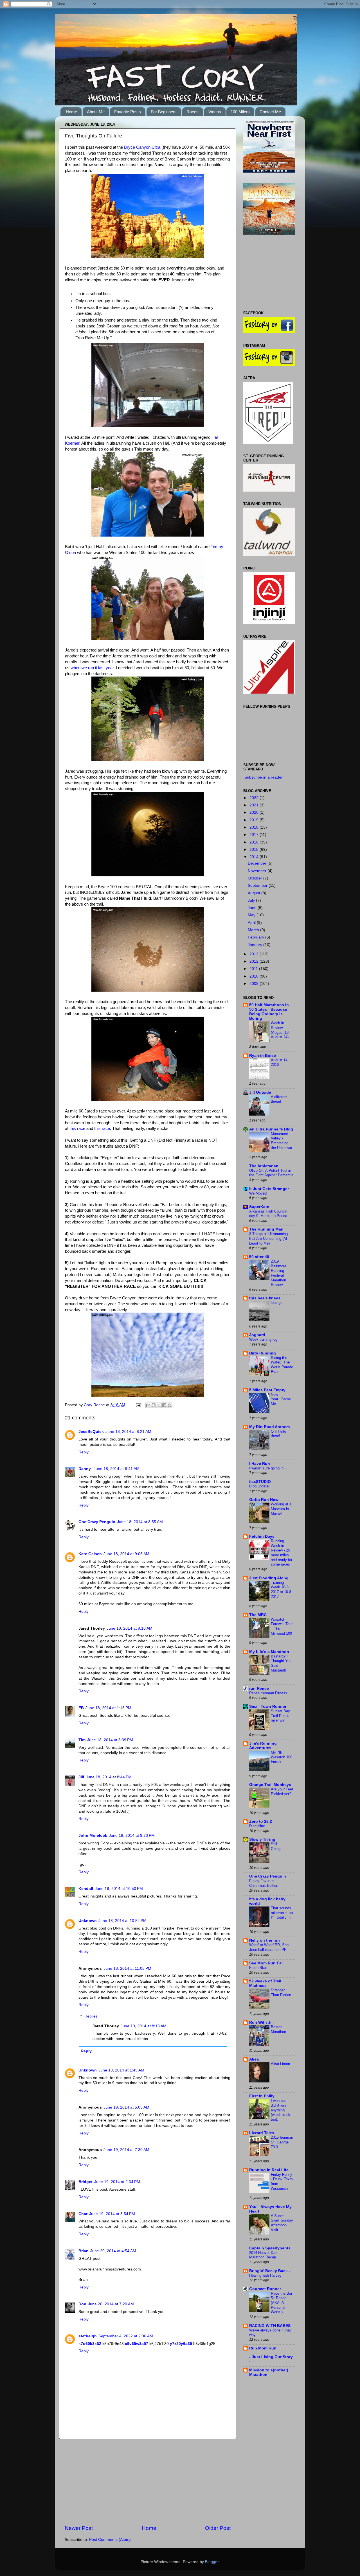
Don (82, 2304)
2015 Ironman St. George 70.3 (282, 2142)
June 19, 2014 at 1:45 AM (121, 2070)
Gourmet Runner (265, 2289)
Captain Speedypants (270, 2248)
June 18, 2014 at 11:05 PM (127, 1968)
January (256, 945)
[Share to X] (159, 1405)
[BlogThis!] (154, 1405)
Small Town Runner (268, 1707)
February (256, 937)
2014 (255, 857)
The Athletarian (264, 1166)
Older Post (218, 2528)
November (258, 871)
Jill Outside (260, 1092)
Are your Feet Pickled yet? (282, 1792)
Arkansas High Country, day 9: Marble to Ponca (268, 1214)
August (255, 893)
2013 (255, 954)
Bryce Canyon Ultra (142, 147)
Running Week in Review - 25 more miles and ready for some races (282, 1553)
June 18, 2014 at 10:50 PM (119, 1889)
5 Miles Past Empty (267, 1390)
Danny (85, 1469)
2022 (255, 798)
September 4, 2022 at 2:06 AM (126, 2336)
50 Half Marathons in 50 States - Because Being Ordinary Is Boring (269, 1012)
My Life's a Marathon (269, 1652)
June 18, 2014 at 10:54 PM (122, 1921)
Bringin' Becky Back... (270, 2271)
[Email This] (148, 1405)
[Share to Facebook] (164, 1405)
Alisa (254, 2059)
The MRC (258, 1615)
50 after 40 (259, 1257)
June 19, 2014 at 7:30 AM (126, 2150)
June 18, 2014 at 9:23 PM (132, 1836)
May (252, 915)
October (256, 878)
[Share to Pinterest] (170, 1405)
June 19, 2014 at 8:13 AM (144, 2026)
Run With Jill (261, 2022)
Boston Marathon (278, 2029)
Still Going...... (279, 1846)
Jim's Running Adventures (263, 1746)
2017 (255, 835)
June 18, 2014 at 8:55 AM (140, 1522)
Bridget (85, 2182)
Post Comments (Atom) (110, 2540)
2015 (255, 850)
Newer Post (79, 2528)
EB (81, 1708)
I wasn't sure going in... (268, 1468)
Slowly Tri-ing (262, 1839)
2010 (255, 976)
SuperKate (259, 1207)
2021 (255, 805)
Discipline (257, 1826)
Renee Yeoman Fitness (268, 1693)
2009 (255, 984)
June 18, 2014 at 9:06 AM (126, 1554)
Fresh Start (258, 1968)
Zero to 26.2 (261, 1821)
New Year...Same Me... (281, 1399)
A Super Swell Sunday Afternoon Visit (282, 2223)
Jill (81, 1777)
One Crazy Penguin (97, 1522)
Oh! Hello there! (278, 1434)
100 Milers (240, 112)
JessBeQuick (91, 1432)
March (254, 930)
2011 (254, 969)
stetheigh (88, 2336)
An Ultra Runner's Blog (271, 1129)
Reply (84, 1452)
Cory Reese (95, 1405)
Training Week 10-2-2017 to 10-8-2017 (282, 1590)
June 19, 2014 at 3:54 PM (112, 2214)
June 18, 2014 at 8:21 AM (128, 1432)
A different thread (279, 1099)
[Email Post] (138, 1405)
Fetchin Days (262, 1536)
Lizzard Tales (262, 2133)
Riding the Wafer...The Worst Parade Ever (282, 1365)
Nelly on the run (265, 1940)
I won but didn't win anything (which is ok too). (281, 2110)
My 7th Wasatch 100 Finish (282, 1757)
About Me (96, 112)
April (252, 923)
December (258, 863)
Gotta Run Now (264, 1500)
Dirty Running (263, 1353)
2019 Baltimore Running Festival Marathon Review (279, 1273)
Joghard (257, 1335)
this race (77, 1128)
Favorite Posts (128, 112)
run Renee (259, 1689)
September (258, 886)
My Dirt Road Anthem (269, 1427)
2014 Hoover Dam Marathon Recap (264, 2255)
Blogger (212, 2562)
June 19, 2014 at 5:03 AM (126, 2107)
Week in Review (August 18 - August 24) (281, 1030)
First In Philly (262, 2096)
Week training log (263, 1339)
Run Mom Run (263, 2348)
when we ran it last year (92, 668)
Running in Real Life (269, 2170)
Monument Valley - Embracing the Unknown (281, 1141)
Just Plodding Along (269, 1578)
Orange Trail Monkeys (270, 1785)
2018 (255, 827)
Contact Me (270, 112)
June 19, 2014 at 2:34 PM (117, 2182)
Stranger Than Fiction (281, 1993)
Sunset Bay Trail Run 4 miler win (280, 1716)
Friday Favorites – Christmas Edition (264, 1883)
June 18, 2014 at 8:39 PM (110, 1740)
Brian (84, 2251)
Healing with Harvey (265, 2275)
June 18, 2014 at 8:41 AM (117, 1469)
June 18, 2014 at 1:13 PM (108, 1708)
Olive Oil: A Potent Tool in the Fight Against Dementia (271, 1173)
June (253, 908)
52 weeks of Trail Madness (265, 1983)
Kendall (86, 1889)
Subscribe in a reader (264, 777)
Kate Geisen (90, 1554)
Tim (82, 1740)
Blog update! (259, 1486)
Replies (91, 2016)
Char (83, 2214)
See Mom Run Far (266, 1963)
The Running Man (266, 1229)
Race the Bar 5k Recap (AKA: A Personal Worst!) (282, 2303)
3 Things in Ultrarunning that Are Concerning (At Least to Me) (268, 1238)
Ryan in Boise (263, 1056)
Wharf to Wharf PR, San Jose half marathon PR (269, 1947)
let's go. (277, 1303)
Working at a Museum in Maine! (281, 1509)
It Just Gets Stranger (269, 1189)
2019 (255, 820)
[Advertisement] (148, 2482)
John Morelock (93, 1836)
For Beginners (164, 112)
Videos (215, 112)
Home (71, 112)
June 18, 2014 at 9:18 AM (130, 1628)
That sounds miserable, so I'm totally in (282, 1913)
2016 (255, 842)
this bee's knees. (265, 1298)
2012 (255, 961)
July (252, 900)
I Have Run (260, 1464)
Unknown (88, 1921)
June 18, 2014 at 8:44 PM (109, 1777)
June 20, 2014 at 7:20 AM (111, 2304)
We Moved (258, 1193)
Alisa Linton (280, 2064)
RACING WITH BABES (270, 2326)
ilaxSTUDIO (260, 1482)
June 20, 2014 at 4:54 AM (113, 2251)
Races (193, 112)
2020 (255, 812)
